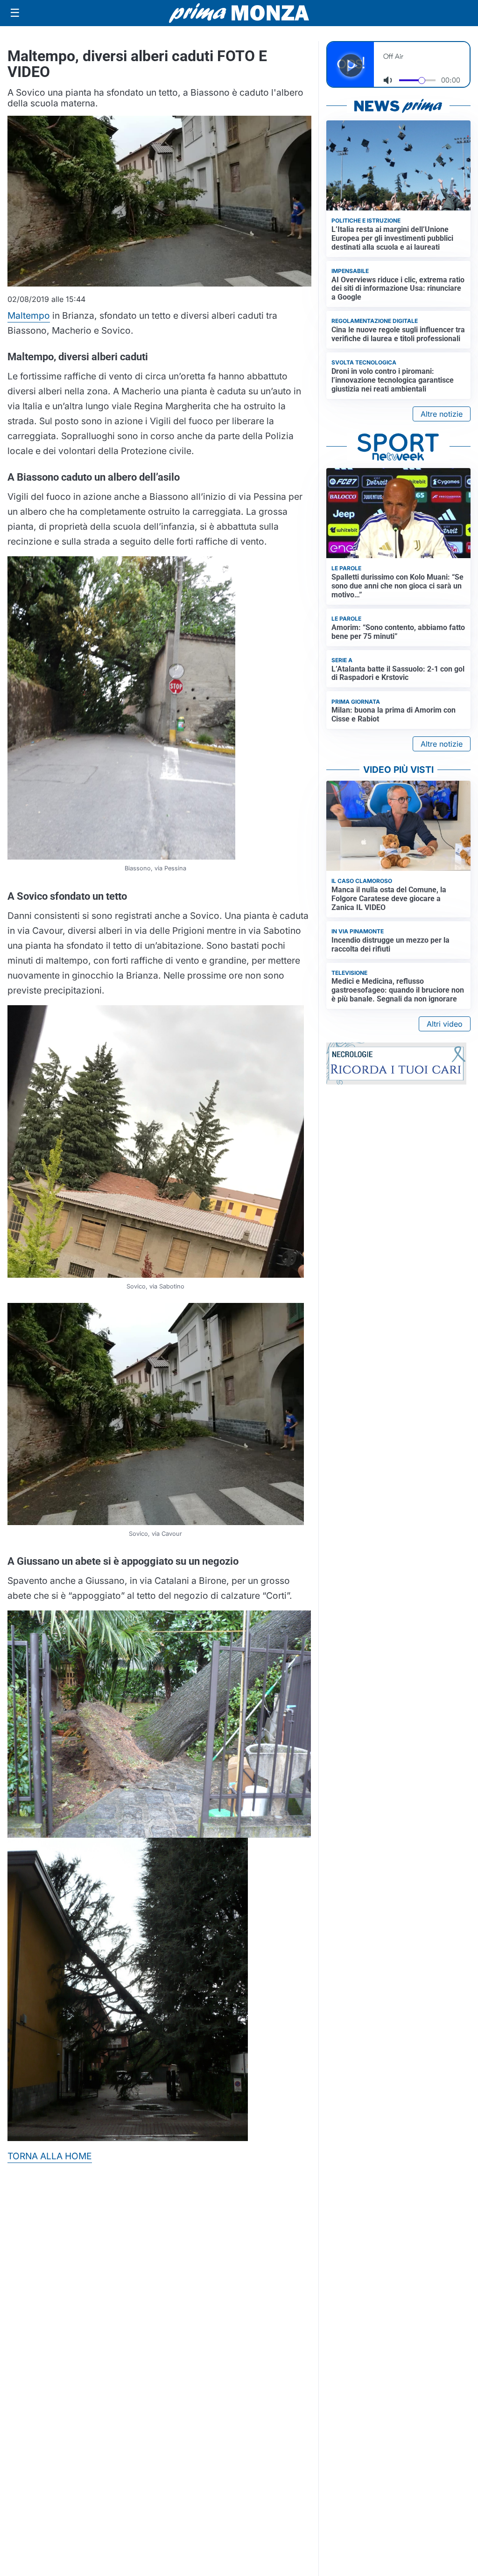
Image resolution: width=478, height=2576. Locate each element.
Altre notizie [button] (442, 414)
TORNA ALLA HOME (50, 2156)
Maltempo (29, 315)
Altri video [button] (445, 1024)
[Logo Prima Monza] (239, 13)
